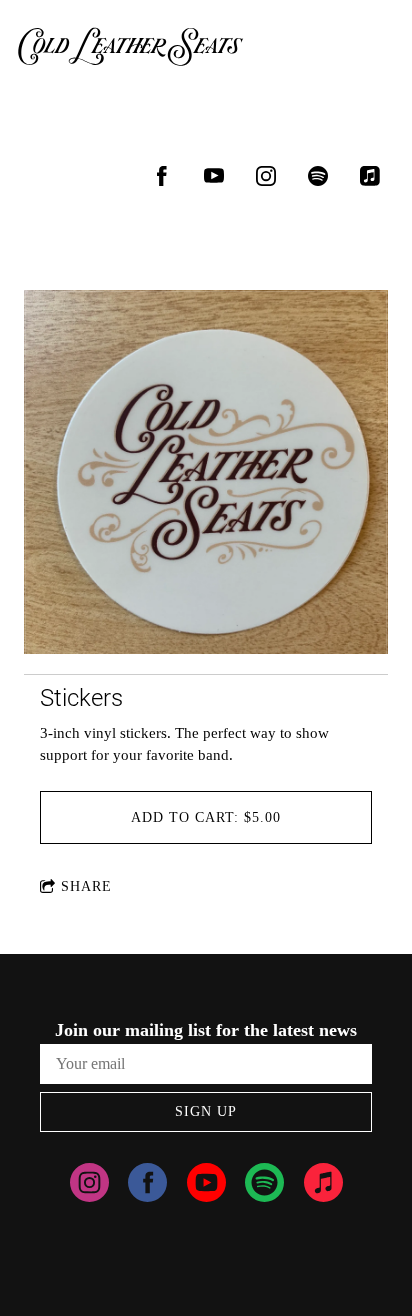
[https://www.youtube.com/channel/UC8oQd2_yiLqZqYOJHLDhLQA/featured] (214, 176)
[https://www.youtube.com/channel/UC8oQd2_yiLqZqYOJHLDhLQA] (206, 1186)
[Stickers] (206, 474)
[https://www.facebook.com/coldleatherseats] (162, 176)
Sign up (206, 1111)
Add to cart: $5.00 (206, 817)
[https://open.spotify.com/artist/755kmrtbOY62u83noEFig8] (318, 176)
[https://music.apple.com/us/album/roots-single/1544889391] (370, 176)
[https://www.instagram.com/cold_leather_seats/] (266, 176)
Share (86, 886)
